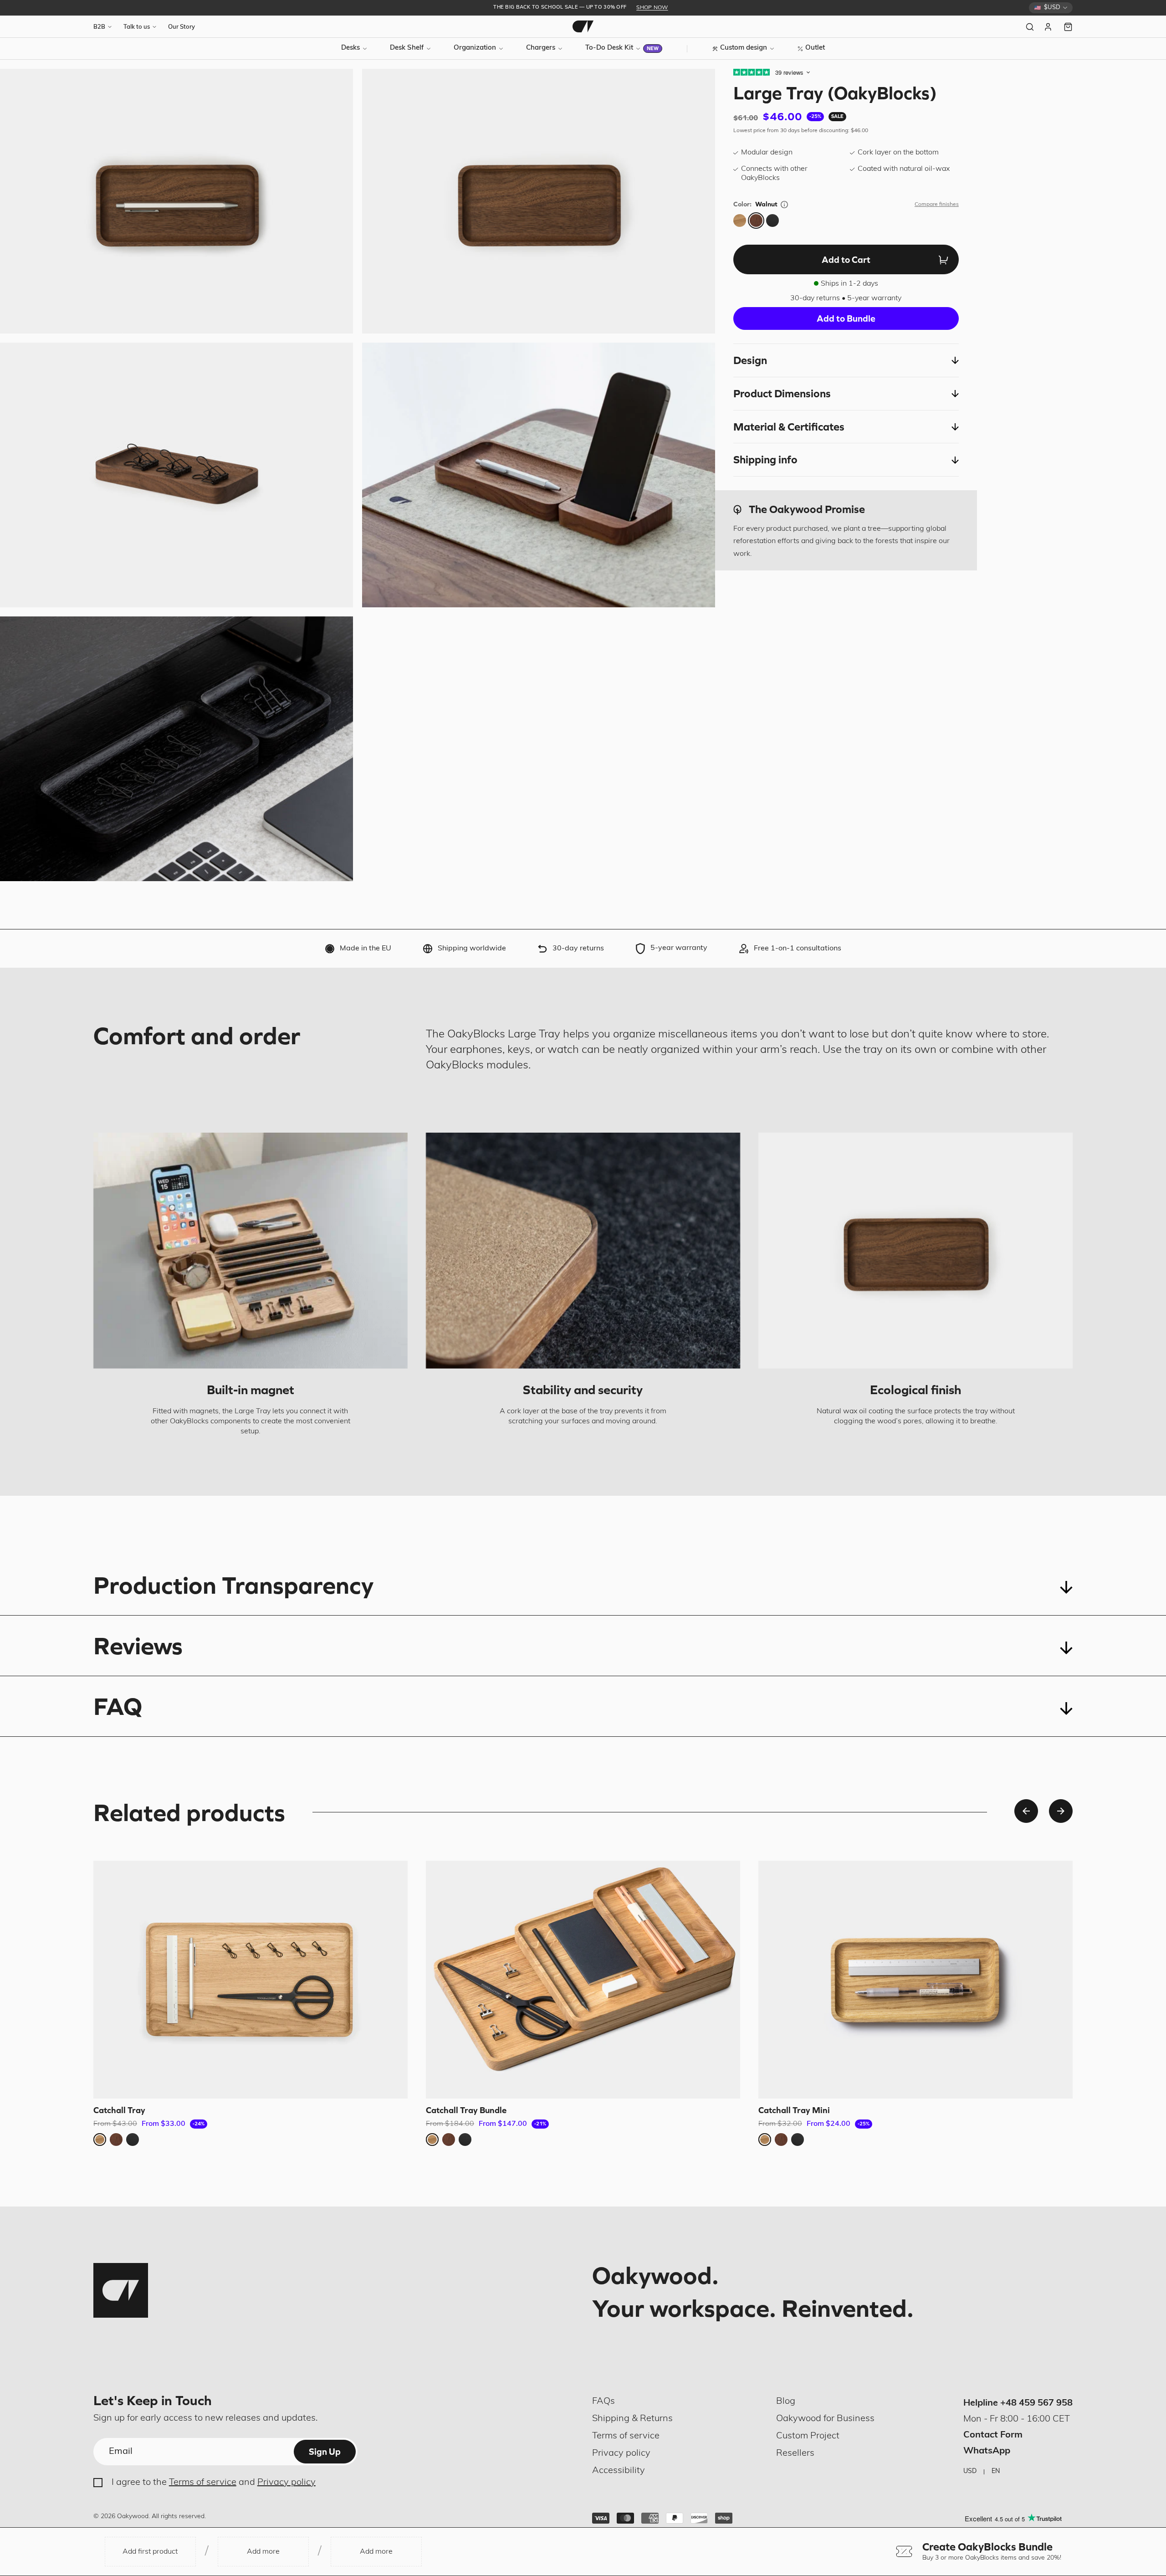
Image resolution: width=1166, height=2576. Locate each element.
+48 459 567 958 (1036, 2403)
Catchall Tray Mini (794, 2110)
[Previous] (1026, 1811)
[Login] (1049, 27)
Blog (786, 2402)
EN (996, 2471)
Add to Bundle (846, 318)
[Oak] (740, 221)
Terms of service (203, 2483)
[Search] (1030, 27)
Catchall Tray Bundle (466, 2110)
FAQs (603, 2402)
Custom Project (808, 2436)
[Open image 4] (176, 201)
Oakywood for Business (825, 2419)
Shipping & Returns (632, 2419)
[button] (846, 360)
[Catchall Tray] (251, 1980)
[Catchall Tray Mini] (915, 1980)
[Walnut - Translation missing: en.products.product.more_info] (784, 205)
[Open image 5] (539, 201)
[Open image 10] (539, 475)
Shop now (652, 8)
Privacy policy (286, 2483)
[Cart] (1068, 27)
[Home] (583, 26)
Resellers (795, 2453)
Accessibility (619, 2471)
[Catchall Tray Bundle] (583, 1980)
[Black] (772, 221)
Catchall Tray (119, 2110)
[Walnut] (756, 221)
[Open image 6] (176, 475)
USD (970, 2471)
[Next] (1061, 1811)
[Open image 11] (176, 749)
